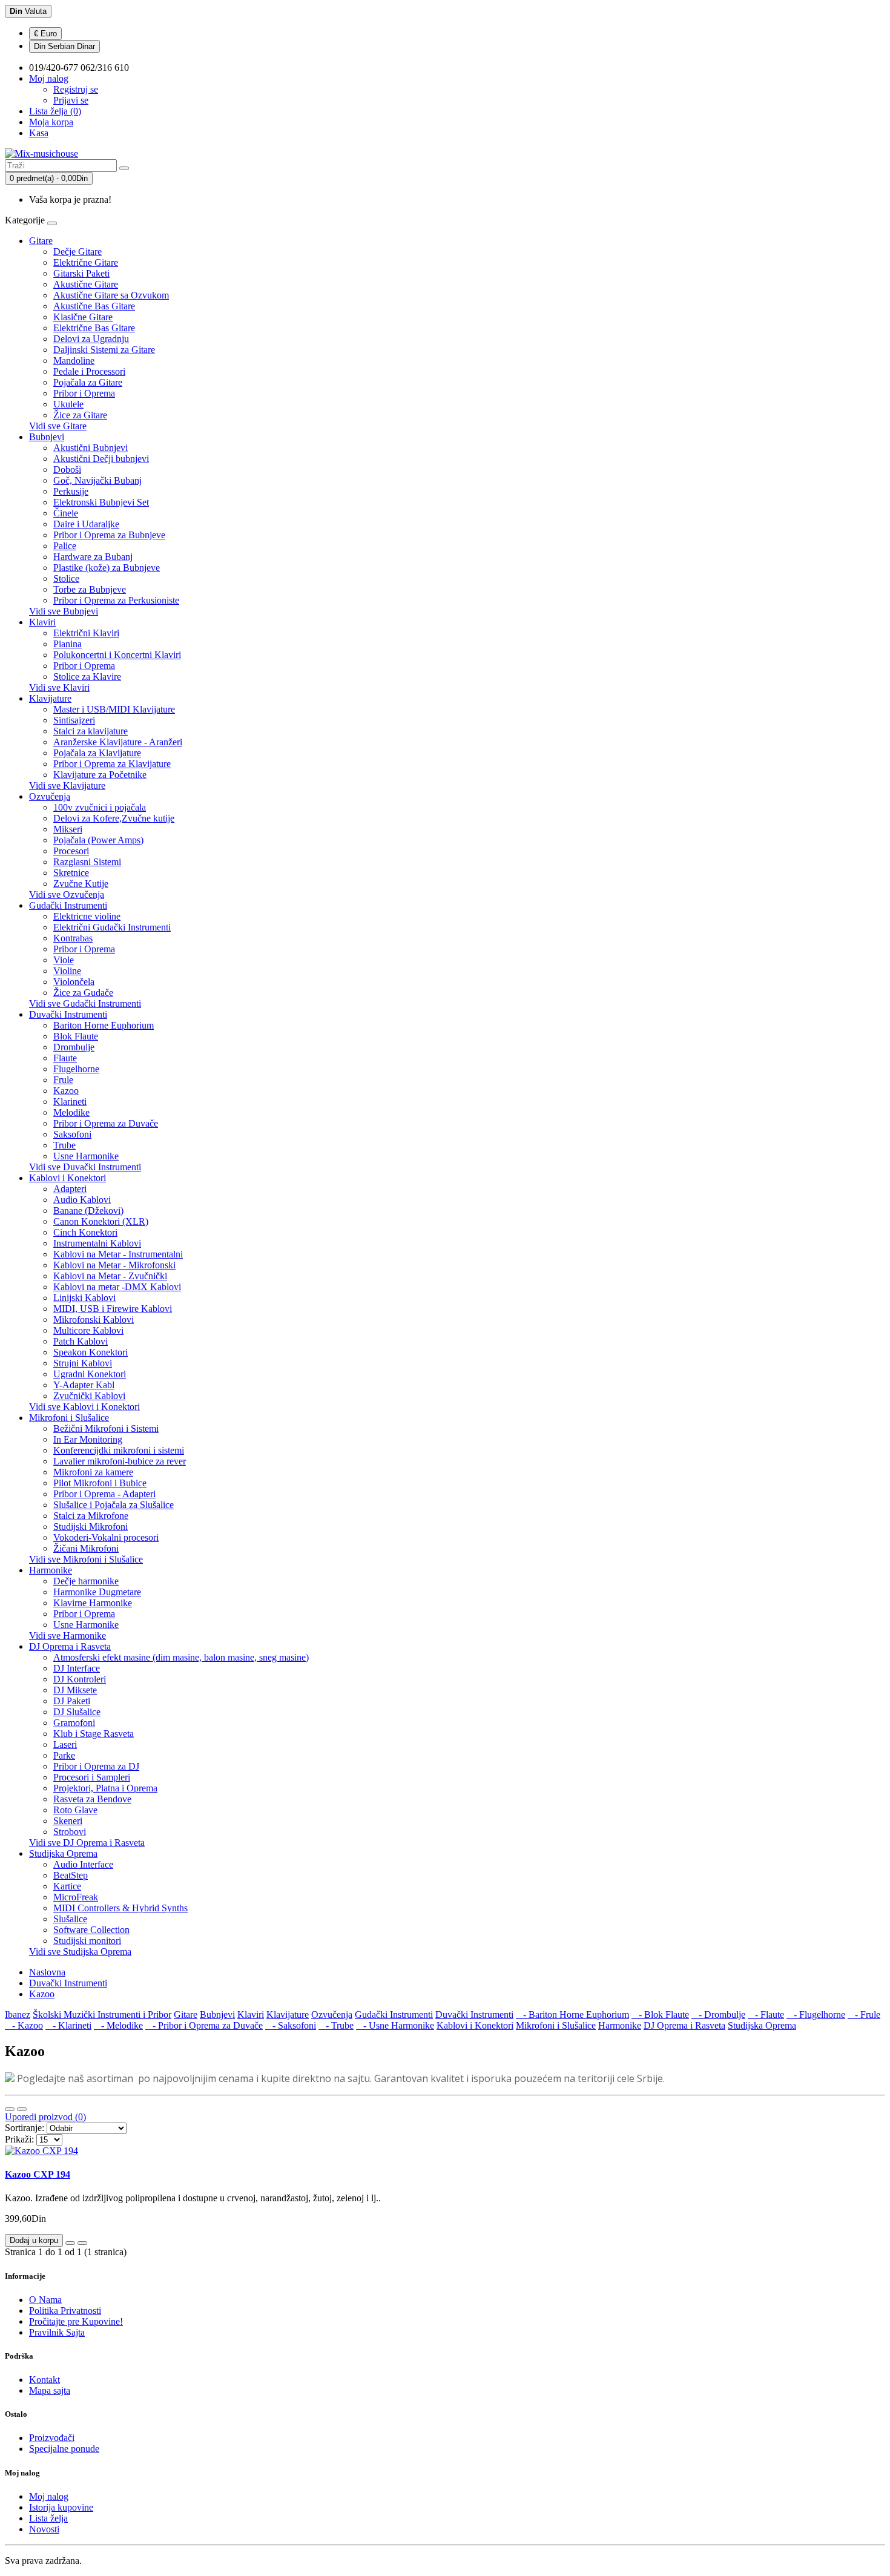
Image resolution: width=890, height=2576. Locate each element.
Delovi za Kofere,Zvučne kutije (114, 818)
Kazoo (66, 1091)
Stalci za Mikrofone (91, 1516)
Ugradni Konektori (90, 1374)
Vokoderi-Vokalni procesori (106, 1537)
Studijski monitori (87, 1941)
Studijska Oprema (63, 1853)
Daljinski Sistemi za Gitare (104, 350)
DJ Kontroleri (80, 1679)
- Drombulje (718, 2014)
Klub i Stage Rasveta (94, 1734)
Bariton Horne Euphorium (104, 1025)
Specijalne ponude (64, 2449)
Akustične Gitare (86, 284)
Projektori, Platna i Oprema (105, 1788)
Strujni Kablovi (83, 1363)
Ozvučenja (50, 796)
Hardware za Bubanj (93, 557)
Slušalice (70, 1919)
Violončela (74, 982)
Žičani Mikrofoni (86, 1548)
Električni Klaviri (86, 633)
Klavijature (50, 698)
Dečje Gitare (77, 252)
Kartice (67, 1886)
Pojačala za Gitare (88, 382)
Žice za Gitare (80, 415)
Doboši (67, 469)
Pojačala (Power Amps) (98, 840)
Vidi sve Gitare (58, 426)
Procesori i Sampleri (92, 1777)
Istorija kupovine (61, 2507)
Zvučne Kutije (81, 884)
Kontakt (44, 2380)
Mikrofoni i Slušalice (69, 1418)
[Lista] (10, 2109)
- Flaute (766, 2014)
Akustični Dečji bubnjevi (101, 459)
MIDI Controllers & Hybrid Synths (120, 1908)
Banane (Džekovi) (88, 1211)
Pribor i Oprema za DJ (96, 1766)
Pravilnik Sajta (57, 2332)
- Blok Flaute (660, 2014)
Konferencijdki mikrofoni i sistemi (119, 1450)
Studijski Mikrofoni (91, 1527)
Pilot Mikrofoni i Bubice (100, 1483)
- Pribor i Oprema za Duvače (204, 2025)
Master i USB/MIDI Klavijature (114, 709)
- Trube (336, 2025)
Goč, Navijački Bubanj (97, 480)
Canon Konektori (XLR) (101, 1221)
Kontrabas (73, 938)
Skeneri (68, 1821)
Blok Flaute (76, 1036)
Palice (65, 546)
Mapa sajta (50, 2390)
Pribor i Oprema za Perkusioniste (116, 600)
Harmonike (51, 1570)
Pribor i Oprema (84, 393)
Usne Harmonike (86, 1156)
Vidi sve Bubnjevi (64, 611)
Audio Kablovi (82, 1200)
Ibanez (18, 2014)
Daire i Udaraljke (86, 524)
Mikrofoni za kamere (93, 1472)
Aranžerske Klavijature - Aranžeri (118, 742)
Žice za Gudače (83, 993)
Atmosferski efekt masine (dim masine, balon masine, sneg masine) (181, 1657)
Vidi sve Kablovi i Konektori (84, 1407)
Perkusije (71, 491)
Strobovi (70, 1832)
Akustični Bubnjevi (91, 448)
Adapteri (70, 1189)
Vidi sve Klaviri (59, 687)
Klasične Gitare (83, 317)
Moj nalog (49, 2496)
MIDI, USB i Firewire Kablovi (113, 1309)
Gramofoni (74, 1723)
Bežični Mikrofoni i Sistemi (106, 1428)
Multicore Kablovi (88, 1330)
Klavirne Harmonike (93, 1603)
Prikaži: (19, 2139)
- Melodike (118, 2025)
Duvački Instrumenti (68, 1014)
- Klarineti (68, 2025)
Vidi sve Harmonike (68, 1636)
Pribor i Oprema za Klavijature (112, 764)
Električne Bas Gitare (94, 328)
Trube (64, 1145)
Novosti (44, 2529)
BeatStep (71, 1875)
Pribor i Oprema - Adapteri (104, 1494)
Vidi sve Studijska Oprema (80, 1952)
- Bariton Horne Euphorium (572, 2014)
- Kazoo (24, 2025)
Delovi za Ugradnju (91, 339)
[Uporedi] (82, 2243)
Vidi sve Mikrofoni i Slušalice (86, 1559)
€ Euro (45, 34)
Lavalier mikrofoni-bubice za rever (120, 1461)
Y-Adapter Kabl (84, 1385)
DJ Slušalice (77, 1712)
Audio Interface (83, 1864)
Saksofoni (72, 1134)
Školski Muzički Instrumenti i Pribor (102, 2014)
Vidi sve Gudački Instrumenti (85, 1003)
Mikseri (68, 829)
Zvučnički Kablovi (89, 1396)
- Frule (864, 2014)
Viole (64, 960)
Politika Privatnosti (65, 2311)
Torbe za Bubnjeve (90, 589)
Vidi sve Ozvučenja (67, 894)
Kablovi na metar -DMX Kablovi (117, 1287)
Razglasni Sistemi (87, 862)
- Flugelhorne (816, 2014)
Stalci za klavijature (91, 731)
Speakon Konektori (91, 1352)
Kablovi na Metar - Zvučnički (110, 1276)
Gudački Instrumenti (68, 905)
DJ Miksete (75, 1690)
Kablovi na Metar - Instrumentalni (118, 1254)
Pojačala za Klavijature (97, 753)
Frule (63, 1080)
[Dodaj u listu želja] (70, 2243)
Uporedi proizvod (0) (45, 2117)
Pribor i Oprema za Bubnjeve (109, 535)
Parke (64, 1755)
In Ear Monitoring (88, 1439)
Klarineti (70, 1102)
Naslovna (47, 1972)
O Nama (45, 2300)
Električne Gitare (86, 262)
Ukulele (68, 404)
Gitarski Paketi (81, 273)
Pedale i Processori (89, 371)
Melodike (71, 1112)
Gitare (41, 241)
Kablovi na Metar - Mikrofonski (114, 1265)
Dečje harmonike (86, 1581)
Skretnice (71, 873)
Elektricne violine (87, 916)
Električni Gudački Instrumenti (112, 927)
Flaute (65, 1058)
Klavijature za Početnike (100, 775)
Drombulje (74, 1047)
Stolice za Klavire (87, 677)
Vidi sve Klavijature (67, 786)
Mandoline (74, 361)
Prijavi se (71, 100)
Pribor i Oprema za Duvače (106, 1123)
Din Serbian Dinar (64, 46)
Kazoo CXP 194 (38, 2174)
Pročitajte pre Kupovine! (76, 2321)
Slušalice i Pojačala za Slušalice (114, 1505)
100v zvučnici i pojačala (100, 807)
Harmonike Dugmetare (97, 1592)
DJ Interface (77, 1668)
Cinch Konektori (85, 1232)
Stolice (66, 578)
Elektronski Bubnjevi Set (101, 502)
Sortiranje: (25, 2128)
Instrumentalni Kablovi (97, 1243)
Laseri (65, 1744)
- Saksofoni (291, 2025)
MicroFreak (76, 1897)
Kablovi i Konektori (68, 1178)
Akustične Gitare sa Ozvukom (111, 295)
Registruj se (76, 89)
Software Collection (91, 1930)
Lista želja (48, 2518)
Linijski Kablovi (84, 1298)
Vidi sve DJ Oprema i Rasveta (87, 1843)
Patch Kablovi (81, 1341)
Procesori (71, 851)
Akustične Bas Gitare (94, 306)
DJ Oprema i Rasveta (70, 1646)
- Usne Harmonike (395, 2025)
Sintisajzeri (74, 720)
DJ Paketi (72, 1701)
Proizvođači (52, 2438)
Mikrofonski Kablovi (94, 1319)
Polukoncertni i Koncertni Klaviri (117, 655)
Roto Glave (75, 1810)
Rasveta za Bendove (92, 1799)
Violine (67, 971)
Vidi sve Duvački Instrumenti (85, 1167)
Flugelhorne (76, 1069)
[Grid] (22, 2109)
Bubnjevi (47, 437)
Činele (66, 513)
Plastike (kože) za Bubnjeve (107, 568)
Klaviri (42, 622)
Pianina (68, 644)
